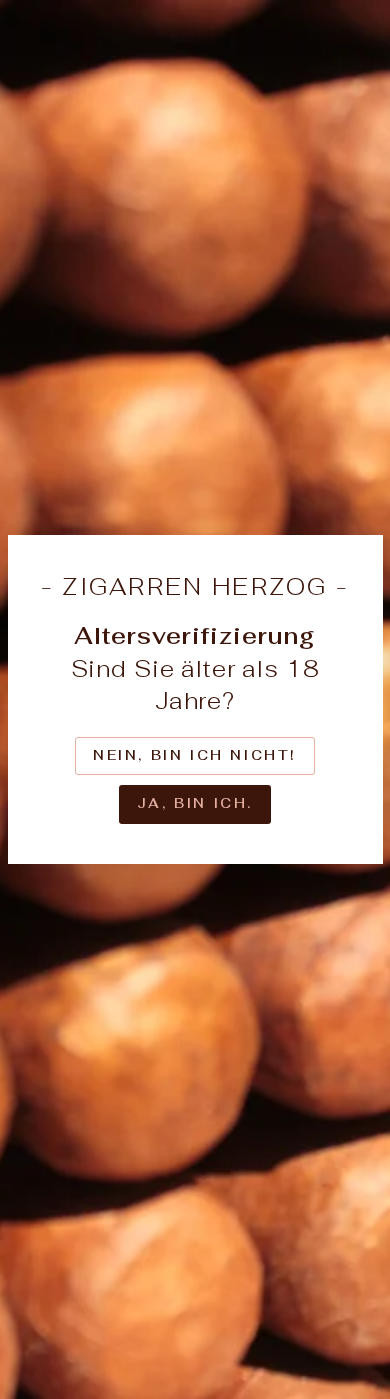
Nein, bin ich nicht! (195, 755)
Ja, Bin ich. (195, 803)
